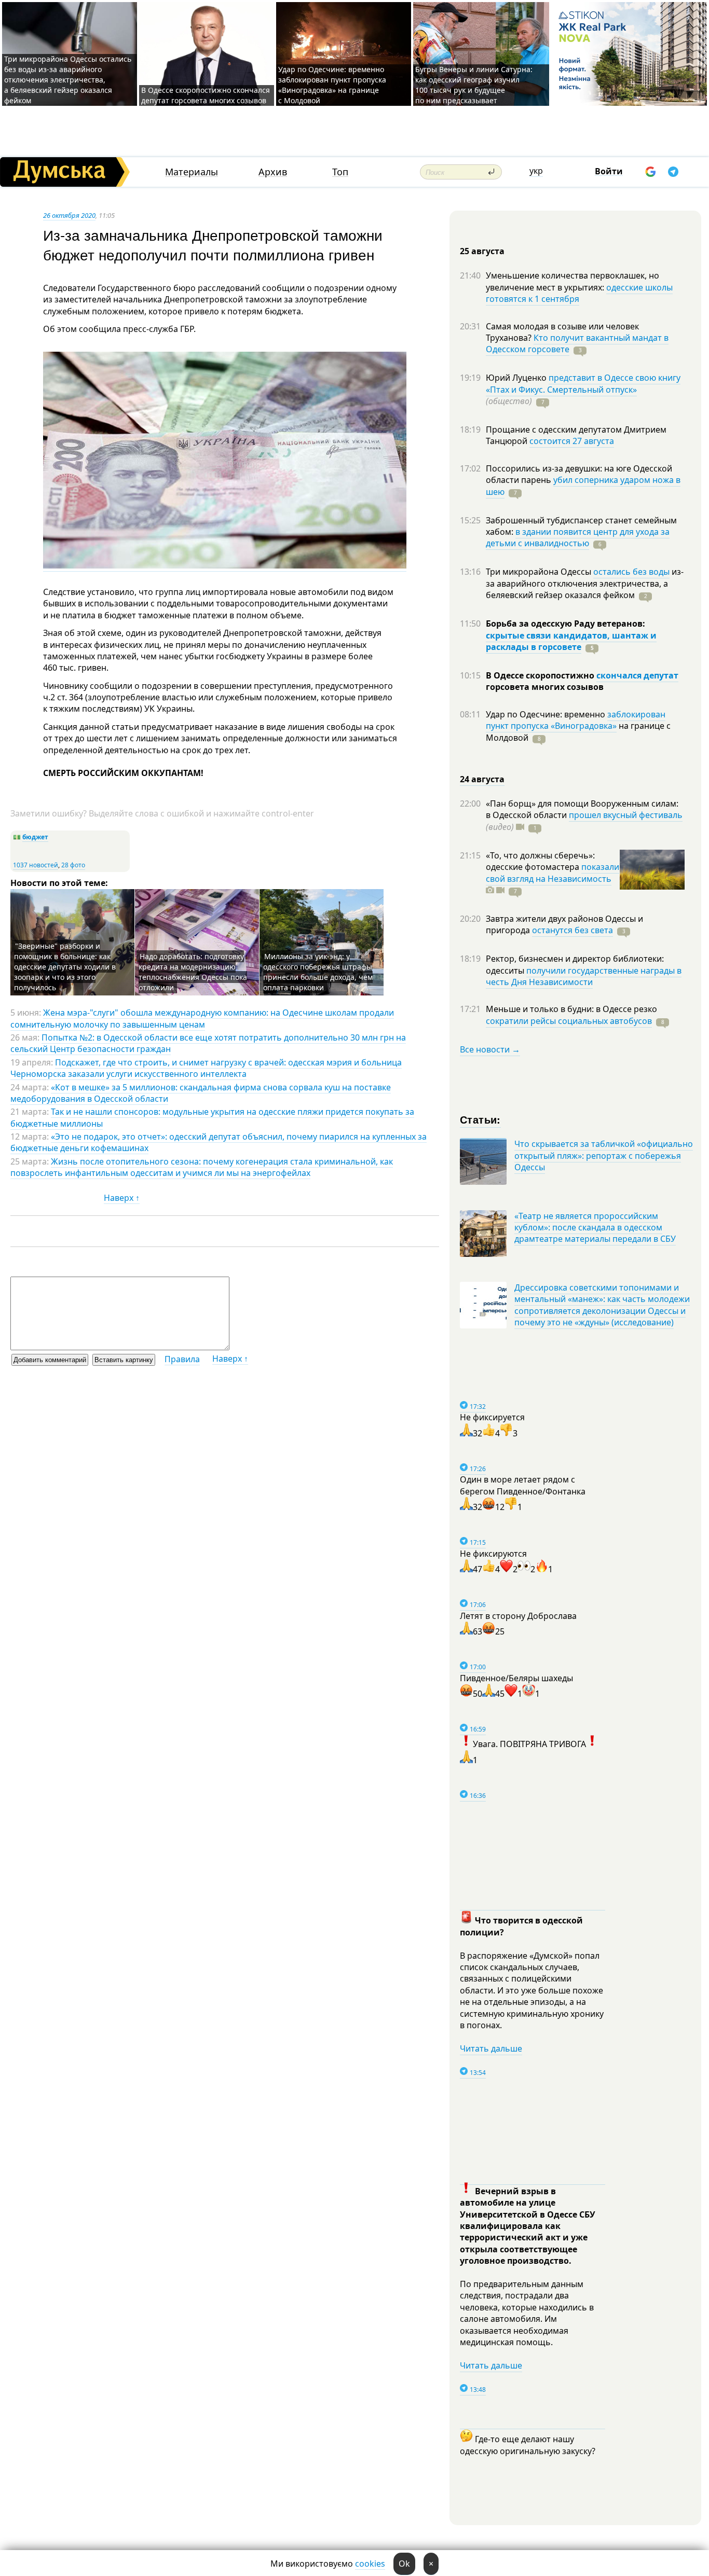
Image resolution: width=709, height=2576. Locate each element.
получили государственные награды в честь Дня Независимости (584, 976)
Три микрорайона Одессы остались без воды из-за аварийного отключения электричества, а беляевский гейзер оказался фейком (68, 80)
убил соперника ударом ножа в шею (583, 486)
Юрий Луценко (517, 378)
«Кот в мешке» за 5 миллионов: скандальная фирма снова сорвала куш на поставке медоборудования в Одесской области (201, 1093)
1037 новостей (36, 865)
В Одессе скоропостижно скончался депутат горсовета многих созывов (206, 95)
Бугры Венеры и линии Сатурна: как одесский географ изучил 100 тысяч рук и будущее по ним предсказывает (474, 85)
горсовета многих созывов (545, 687)
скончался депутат (637, 675)
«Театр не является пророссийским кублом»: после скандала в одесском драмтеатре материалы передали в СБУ (595, 1228)
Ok (404, 2564)
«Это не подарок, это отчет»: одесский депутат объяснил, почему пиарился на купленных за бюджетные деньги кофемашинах (219, 1142)
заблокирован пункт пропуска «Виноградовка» (576, 720)
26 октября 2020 (69, 215)
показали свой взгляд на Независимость (553, 872)
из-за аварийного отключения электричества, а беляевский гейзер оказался (585, 583)
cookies (370, 2564)
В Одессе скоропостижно (541, 675)
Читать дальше (491, 2048)
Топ (340, 172)
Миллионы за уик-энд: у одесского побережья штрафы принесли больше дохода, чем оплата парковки (318, 972)
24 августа (482, 779)
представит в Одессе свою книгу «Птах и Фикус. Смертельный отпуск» (583, 383)
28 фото (73, 865)
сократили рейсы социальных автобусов (569, 1021)
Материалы (192, 172)
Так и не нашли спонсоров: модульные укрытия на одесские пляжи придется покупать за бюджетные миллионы (212, 1117)
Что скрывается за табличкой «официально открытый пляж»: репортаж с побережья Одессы (604, 1155)
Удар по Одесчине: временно (547, 714)
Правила (182, 1359)
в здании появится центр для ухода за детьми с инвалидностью (578, 537)
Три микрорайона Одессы (540, 572)
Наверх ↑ (122, 1198)
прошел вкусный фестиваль (626, 815)
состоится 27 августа (572, 441)
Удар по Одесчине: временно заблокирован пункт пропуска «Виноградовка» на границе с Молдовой (332, 85)
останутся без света (572, 930)
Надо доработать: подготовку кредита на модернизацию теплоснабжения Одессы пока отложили (193, 972)
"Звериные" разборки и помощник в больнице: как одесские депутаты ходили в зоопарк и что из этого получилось (65, 967)
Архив (273, 172)
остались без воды (631, 572)
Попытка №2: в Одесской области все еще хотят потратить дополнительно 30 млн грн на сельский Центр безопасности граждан (208, 1043)
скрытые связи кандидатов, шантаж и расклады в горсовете (571, 641)
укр (536, 171)
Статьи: (480, 1119)
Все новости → (490, 1049)
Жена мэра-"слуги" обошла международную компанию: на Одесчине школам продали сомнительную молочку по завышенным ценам (202, 1018)
